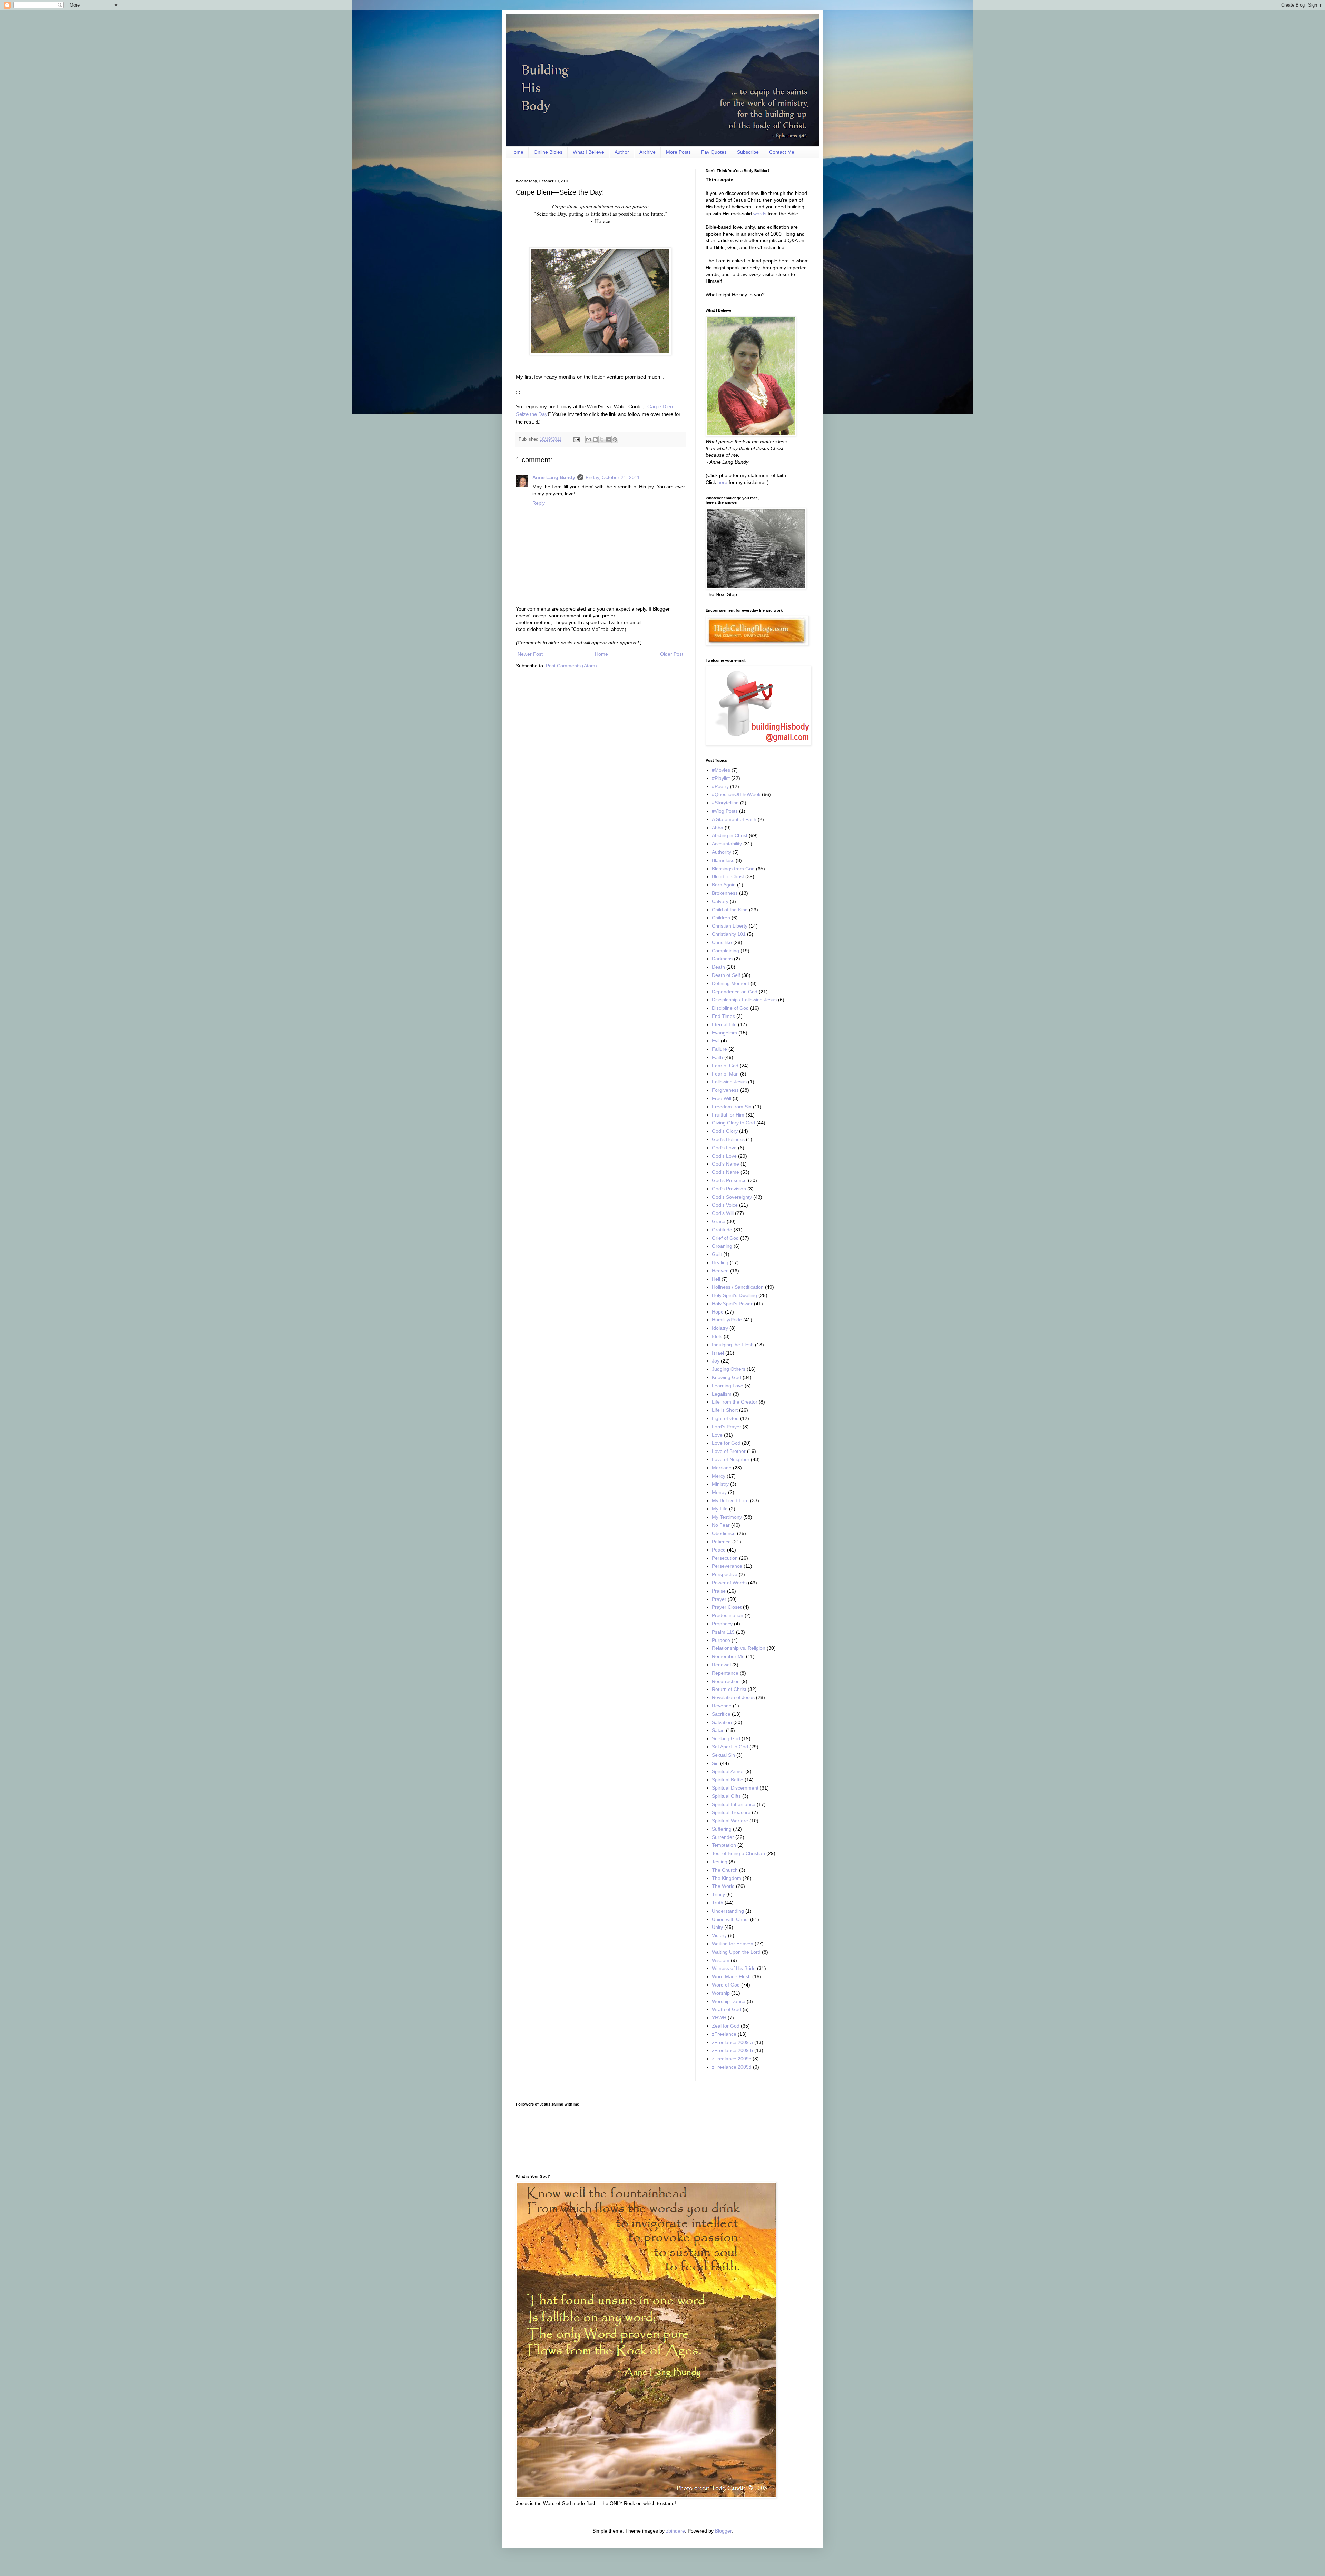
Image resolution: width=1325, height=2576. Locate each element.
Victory (719, 1935)
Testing (720, 1862)
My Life (720, 1509)
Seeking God (726, 1738)
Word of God (726, 1985)
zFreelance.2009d (732, 2067)
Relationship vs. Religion (739, 1648)
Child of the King (730, 910)
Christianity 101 (729, 934)
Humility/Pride (727, 1320)
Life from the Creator (735, 1402)
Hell (716, 1279)
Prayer (719, 1599)
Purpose (721, 1640)
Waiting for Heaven (733, 1944)
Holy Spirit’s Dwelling (734, 1295)
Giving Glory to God (733, 1123)
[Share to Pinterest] (615, 439)
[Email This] (589, 439)
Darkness (722, 959)
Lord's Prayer (727, 1427)
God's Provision (729, 1189)
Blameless (723, 860)
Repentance (725, 1673)
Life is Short (725, 1410)
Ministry (720, 1484)
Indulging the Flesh (733, 1345)
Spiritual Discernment (735, 1788)
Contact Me (782, 152)
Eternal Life (724, 1024)
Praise (719, 1591)
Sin (715, 1763)
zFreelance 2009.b (732, 2050)
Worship (721, 1993)
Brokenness (725, 893)
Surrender (723, 1837)
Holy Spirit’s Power (732, 1304)
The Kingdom (727, 1878)
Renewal (721, 1665)
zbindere (675, 2531)
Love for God (726, 1443)
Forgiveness (725, 1090)
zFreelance (724, 2034)
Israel (718, 1353)
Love (717, 1435)
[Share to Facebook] (608, 439)
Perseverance (727, 1566)
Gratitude (722, 1230)
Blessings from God (733, 869)
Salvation (722, 1722)
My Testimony (727, 1517)
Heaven (720, 1271)
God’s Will (723, 1213)
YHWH (719, 2018)
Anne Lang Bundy (554, 477)
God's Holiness (728, 1139)
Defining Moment (730, 983)
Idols (717, 1336)
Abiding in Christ (730, 835)
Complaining (725, 951)
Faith (717, 1057)
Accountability (727, 844)
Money (719, 1492)
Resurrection (726, 1681)
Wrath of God (727, 2009)
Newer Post (530, 654)
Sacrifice (721, 1714)
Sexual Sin (723, 1755)
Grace (719, 1221)
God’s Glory (725, 1131)
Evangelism (724, 1033)
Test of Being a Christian (738, 1853)
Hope (718, 1312)
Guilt (717, 1254)
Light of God (725, 1418)
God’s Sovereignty (732, 1197)
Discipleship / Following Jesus (744, 1000)
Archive (647, 152)
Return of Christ (729, 1689)
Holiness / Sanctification (738, 1287)
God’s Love (724, 1156)
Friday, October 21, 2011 (613, 477)
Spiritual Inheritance (734, 1804)
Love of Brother (729, 1451)
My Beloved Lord (730, 1500)
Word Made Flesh (731, 1976)
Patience (721, 1542)
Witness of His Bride (734, 1968)
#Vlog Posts (725, 811)
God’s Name (725, 1172)
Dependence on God (735, 992)
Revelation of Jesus (733, 1697)
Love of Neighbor (731, 1459)
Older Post (672, 654)
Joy (716, 1361)
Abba (718, 828)
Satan (718, 1730)
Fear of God (725, 1066)
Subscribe (748, 152)
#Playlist (721, 778)
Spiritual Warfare (730, 1821)
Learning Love (728, 1386)
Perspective (725, 1574)
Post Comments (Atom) (571, 666)
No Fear (721, 1525)
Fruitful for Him (728, 1115)
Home (517, 152)
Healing (720, 1262)
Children (721, 918)
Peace (719, 1550)
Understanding (728, 1911)
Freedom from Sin (732, 1107)
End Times (723, 1016)
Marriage (722, 1468)
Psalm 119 (723, 1632)
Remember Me (728, 1656)
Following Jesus (729, 1082)
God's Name (725, 1164)
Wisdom (721, 1960)
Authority (722, 852)
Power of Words (729, 1583)
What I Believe (588, 152)
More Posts (678, 152)
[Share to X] (602, 439)
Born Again (724, 885)
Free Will (722, 1098)
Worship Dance (729, 2001)
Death (718, 967)
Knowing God (727, 1377)
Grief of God (725, 1238)
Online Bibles (548, 152)
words (760, 214)
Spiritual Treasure (731, 1812)
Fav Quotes (714, 152)
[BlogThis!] (595, 439)
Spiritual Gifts (726, 1796)
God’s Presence (729, 1180)
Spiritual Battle (728, 1780)
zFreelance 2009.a (732, 2042)
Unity (717, 1927)
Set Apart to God (730, 1747)
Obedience (724, 1533)
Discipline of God (730, 1008)
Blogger (723, 2531)
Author (622, 152)
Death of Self (726, 975)
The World (723, 1886)
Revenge (722, 1706)
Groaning (722, 1246)
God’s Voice (725, 1205)
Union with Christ (730, 1919)
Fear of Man (725, 1074)
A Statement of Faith (734, 819)
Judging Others (729, 1369)
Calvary (720, 901)
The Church (725, 1870)
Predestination (728, 1615)
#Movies (721, 770)
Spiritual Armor (728, 1771)
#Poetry (720, 786)
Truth (718, 1903)
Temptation (724, 1845)
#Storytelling (725, 803)
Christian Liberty (730, 926)
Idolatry (720, 1328)
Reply (539, 503)
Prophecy (722, 1624)
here (722, 482)
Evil (716, 1041)
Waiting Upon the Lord (736, 1952)
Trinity (718, 1894)
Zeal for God (726, 2026)
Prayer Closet (727, 1607)
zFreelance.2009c (732, 2059)
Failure (719, 1049)
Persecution (725, 1558)
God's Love (724, 1148)
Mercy (719, 1476)
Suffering (722, 1829)
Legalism (722, 1394)
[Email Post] (576, 439)
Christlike (722, 942)
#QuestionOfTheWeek (736, 794)
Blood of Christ (728, 876)
